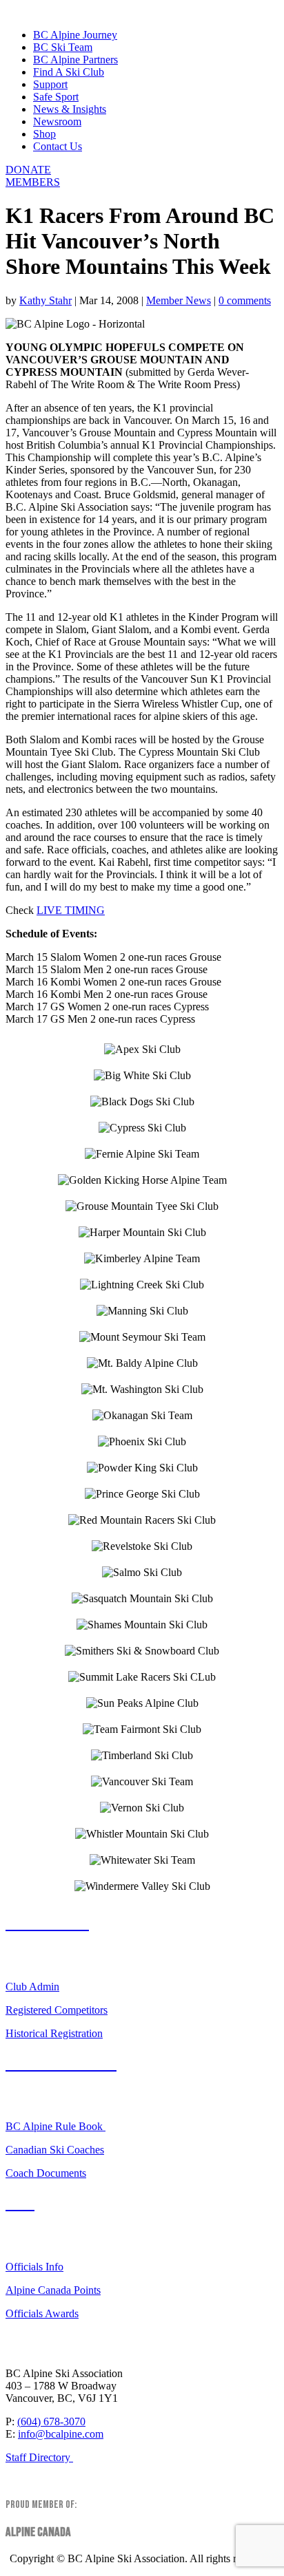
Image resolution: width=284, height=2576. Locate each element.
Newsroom (57, 121)
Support (50, 84)
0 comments (245, 300)
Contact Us (58, 146)
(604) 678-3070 (51, 2421)
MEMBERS (33, 182)
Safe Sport (56, 97)
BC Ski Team (63, 47)
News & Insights (70, 109)
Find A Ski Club (69, 72)
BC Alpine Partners (75, 60)
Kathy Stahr (45, 300)
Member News (179, 300)
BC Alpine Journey (75, 35)
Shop (44, 134)
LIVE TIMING (71, 910)
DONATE (28, 170)
